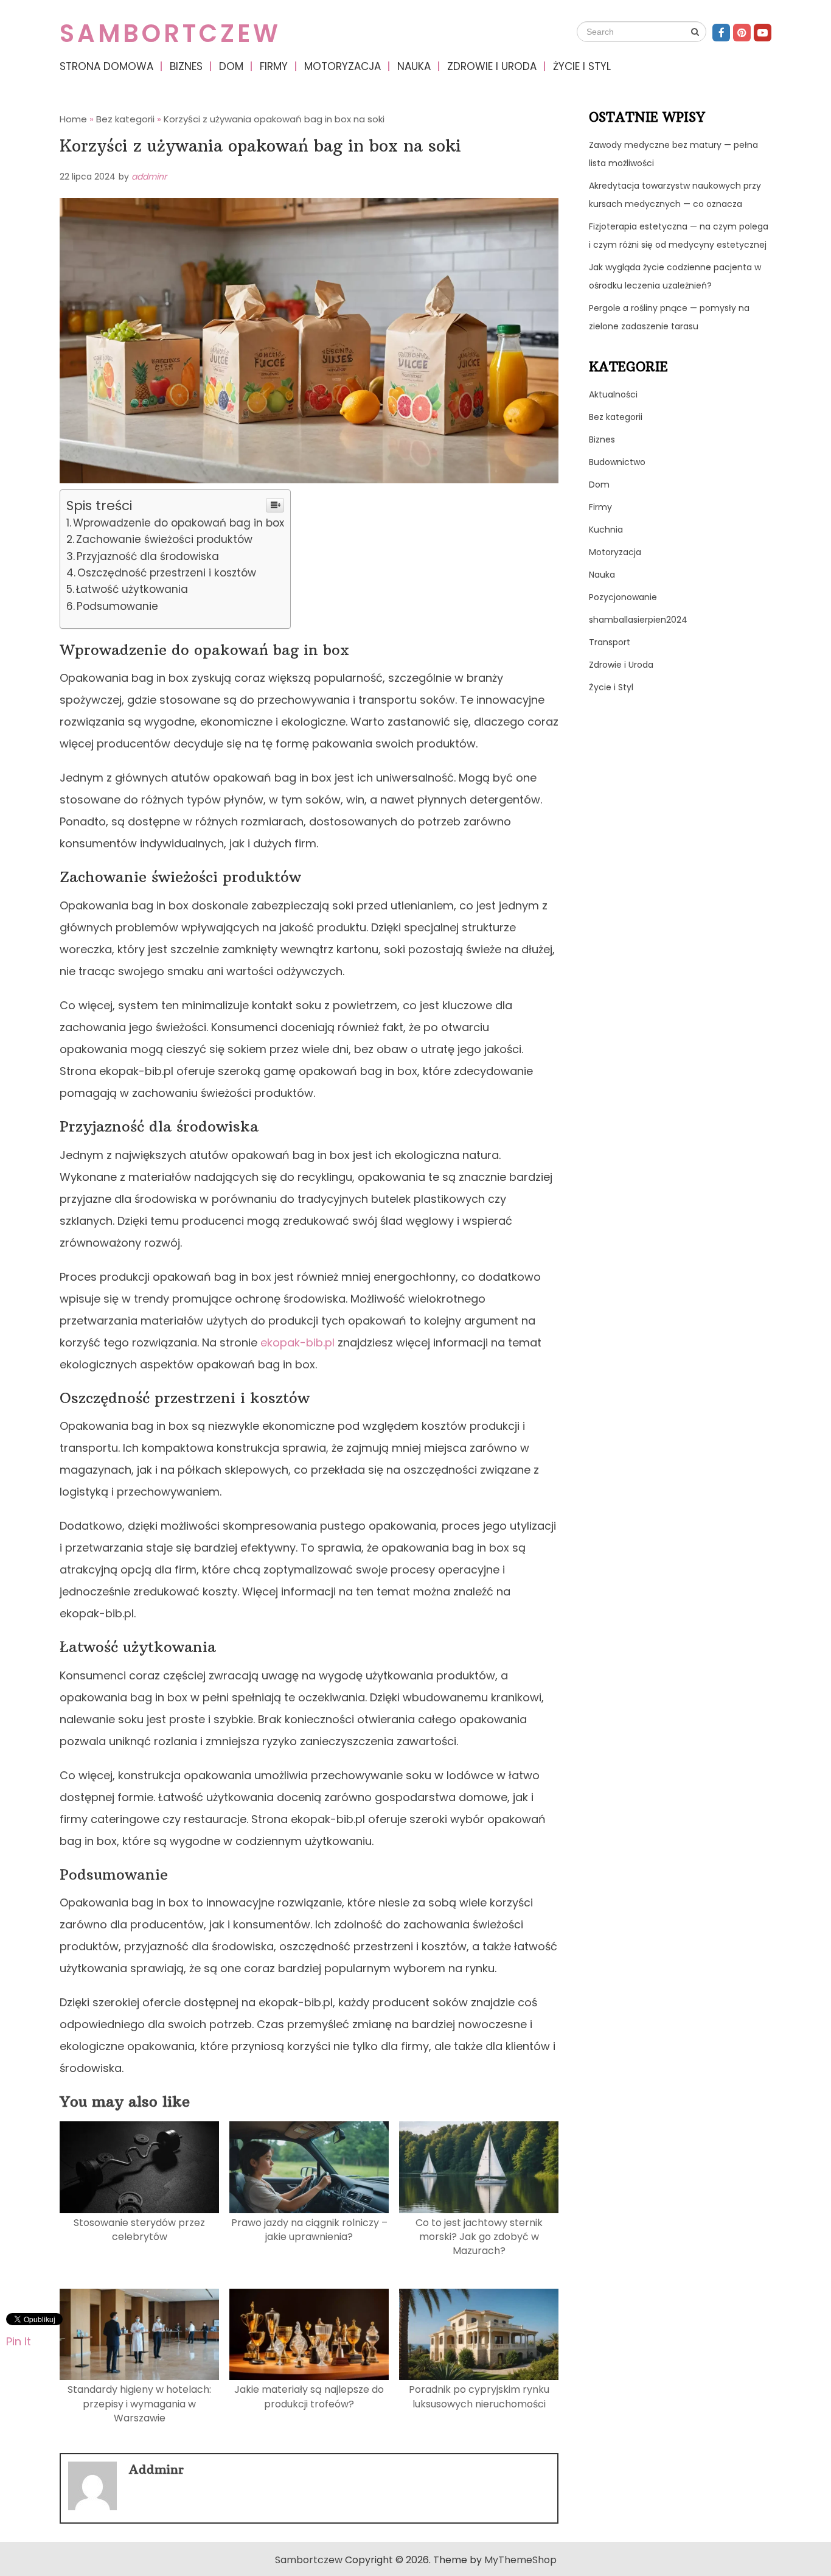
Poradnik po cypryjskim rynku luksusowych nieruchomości (479, 2396)
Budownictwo (617, 462)
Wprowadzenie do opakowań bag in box (179, 523)
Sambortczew (170, 33)
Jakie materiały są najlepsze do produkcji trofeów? (309, 2396)
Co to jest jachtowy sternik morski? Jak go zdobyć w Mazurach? (479, 2237)
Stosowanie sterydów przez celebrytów (139, 2230)
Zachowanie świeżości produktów (164, 539)
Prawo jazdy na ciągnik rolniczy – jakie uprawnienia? (309, 2230)
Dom (231, 66)
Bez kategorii (616, 417)
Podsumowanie (117, 606)
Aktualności (613, 394)
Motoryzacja (342, 66)
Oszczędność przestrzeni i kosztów (167, 573)
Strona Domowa (106, 66)
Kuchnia (606, 530)
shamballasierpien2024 (638, 620)
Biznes (186, 66)
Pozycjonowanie (623, 597)
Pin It (19, 2341)
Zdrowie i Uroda (492, 66)
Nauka (414, 66)
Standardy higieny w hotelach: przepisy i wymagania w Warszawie (139, 2404)
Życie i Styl (582, 66)
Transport (610, 642)
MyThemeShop (520, 2560)
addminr (149, 177)
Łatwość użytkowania (132, 589)
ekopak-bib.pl (297, 1342)
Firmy (274, 66)
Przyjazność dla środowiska (148, 556)
